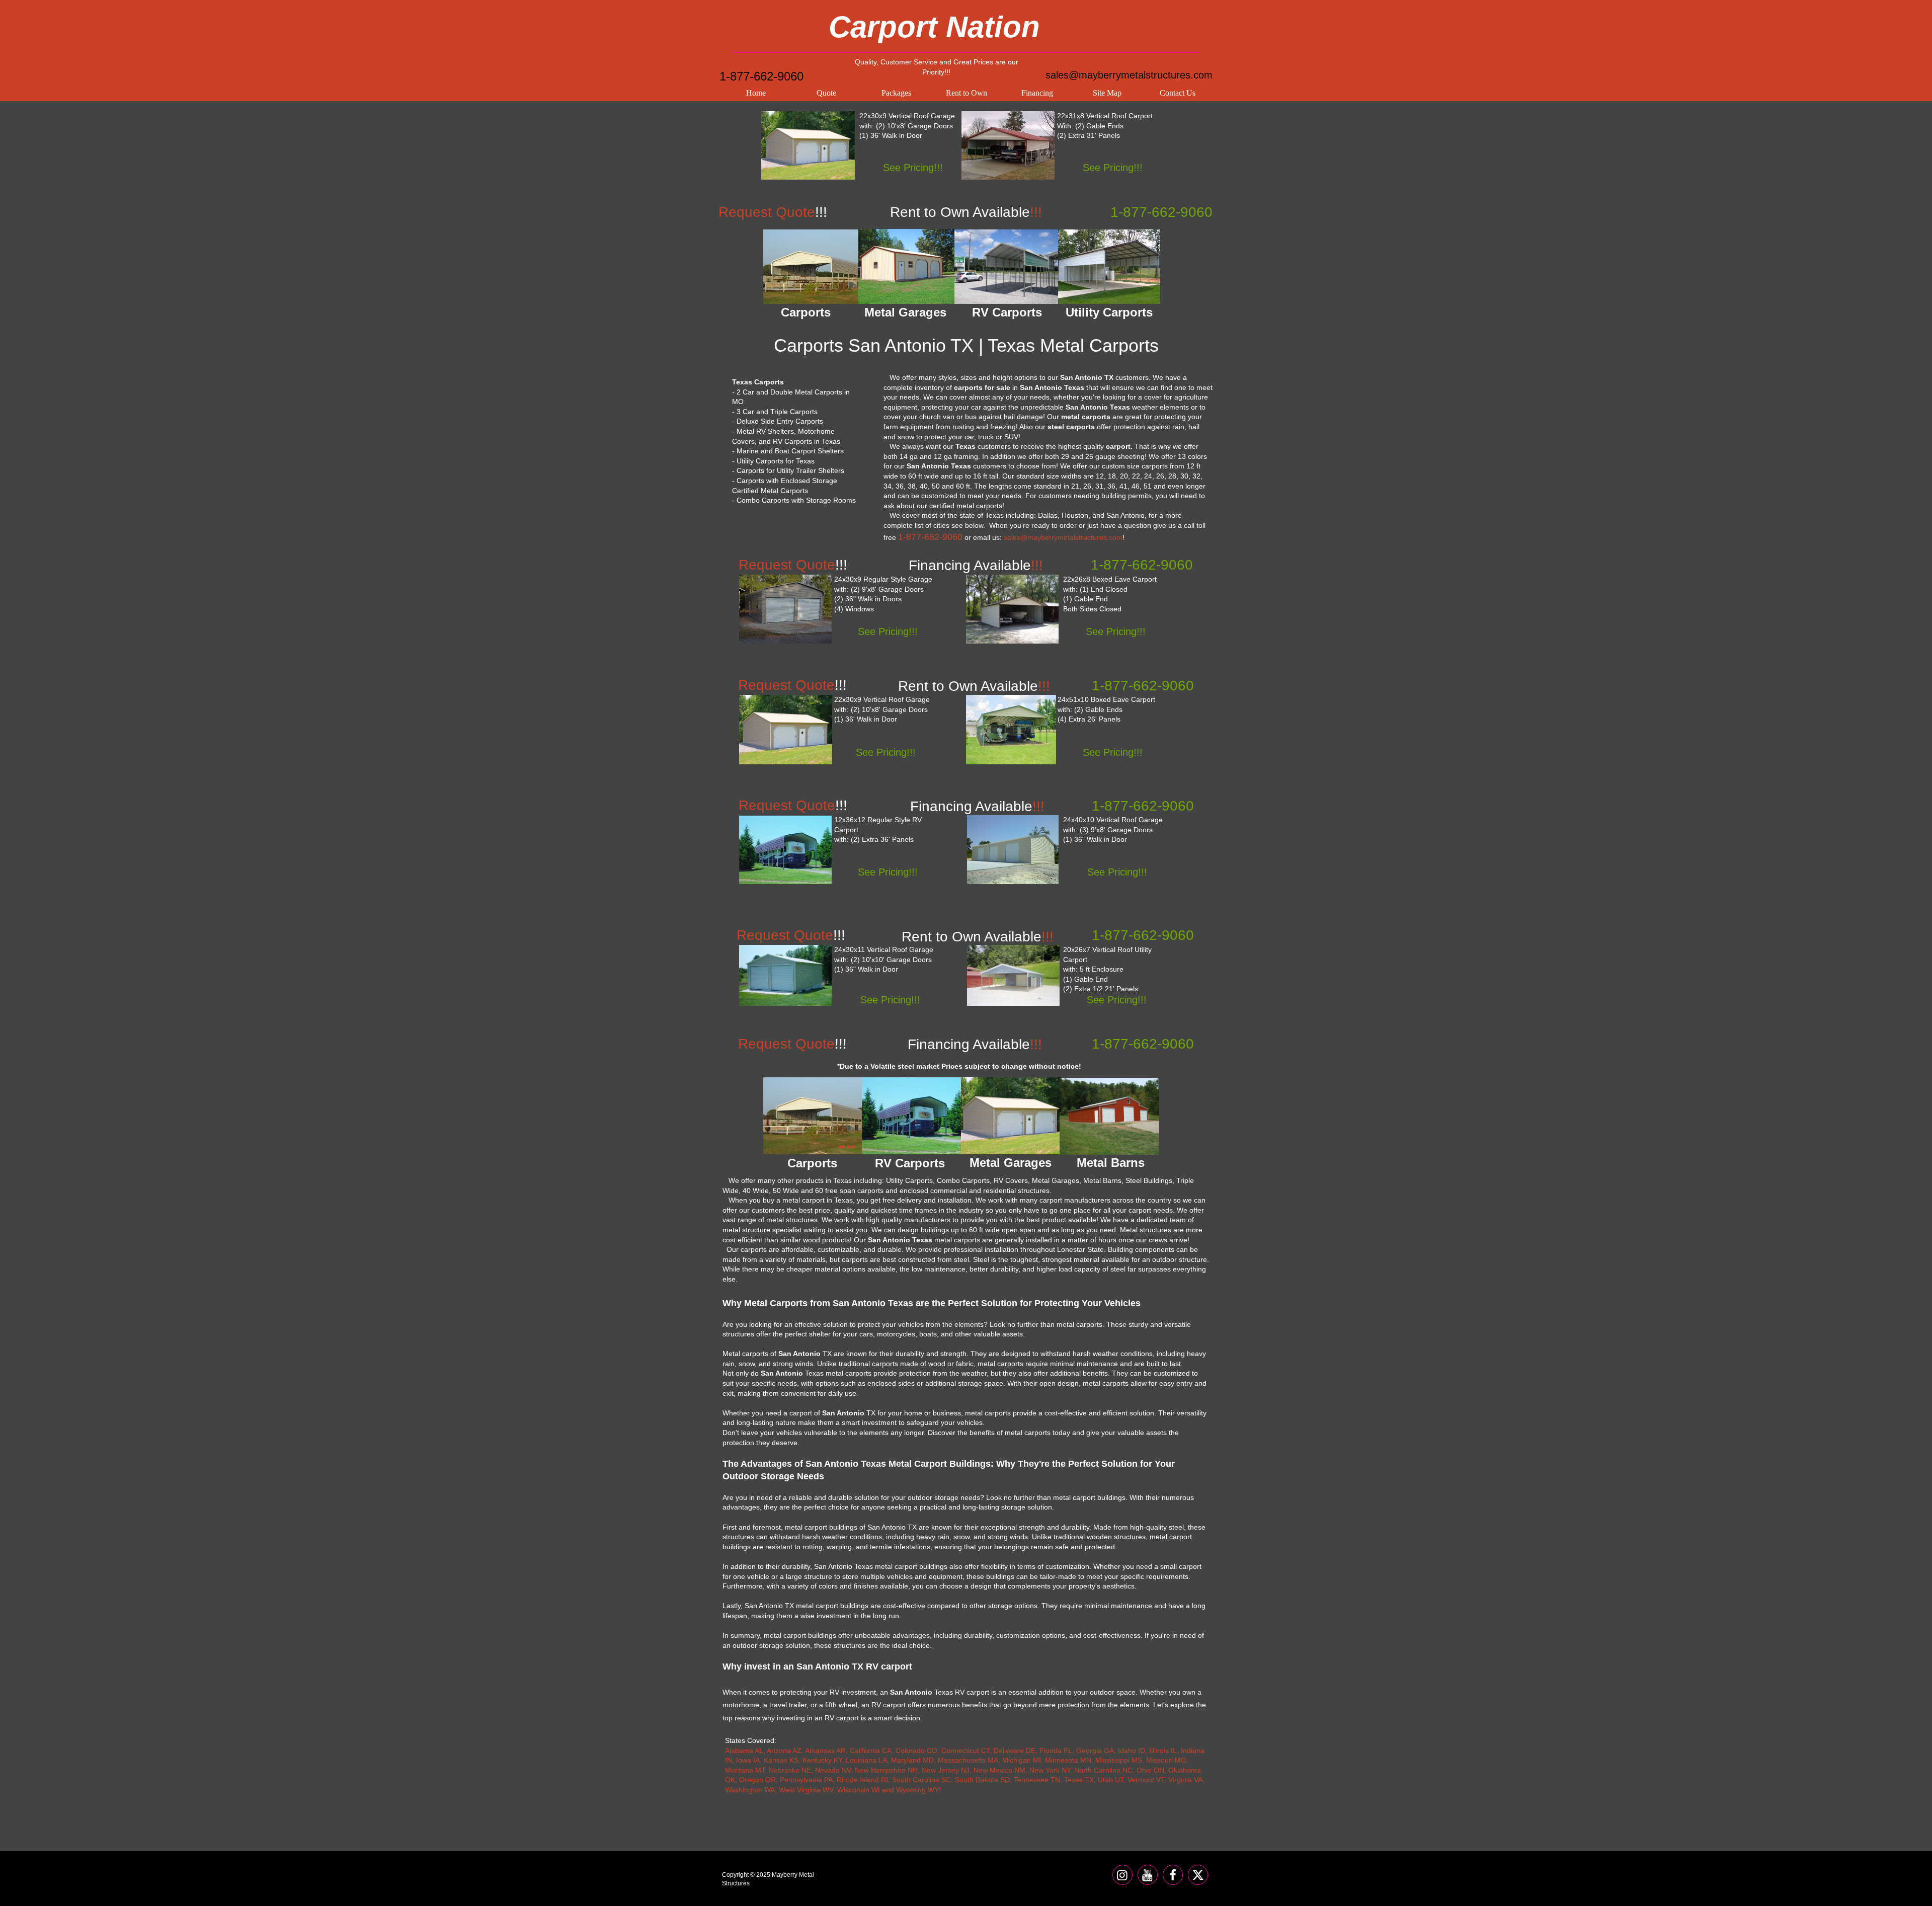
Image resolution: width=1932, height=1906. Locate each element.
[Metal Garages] (1011, 1116)
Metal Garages (1011, 1163)
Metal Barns (1111, 1163)
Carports (812, 1163)
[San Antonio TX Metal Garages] (906, 266)
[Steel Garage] (786, 730)
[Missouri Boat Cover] (1011, 730)
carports (1155, 466)
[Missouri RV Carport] (785, 850)
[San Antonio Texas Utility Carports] (1109, 267)
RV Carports (910, 1163)
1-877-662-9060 (761, 76)
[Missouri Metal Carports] (1012, 609)
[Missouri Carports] (1008, 145)
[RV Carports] (912, 1116)
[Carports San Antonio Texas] (811, 267)
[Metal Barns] (1109, 1116)
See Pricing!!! (913, 168)
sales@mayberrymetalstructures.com (1129, 75)
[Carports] (813, 1116)
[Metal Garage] (808, 145)
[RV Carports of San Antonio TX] (1007, 267)
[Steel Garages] (785, 975)
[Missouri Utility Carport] (1013, 975)
